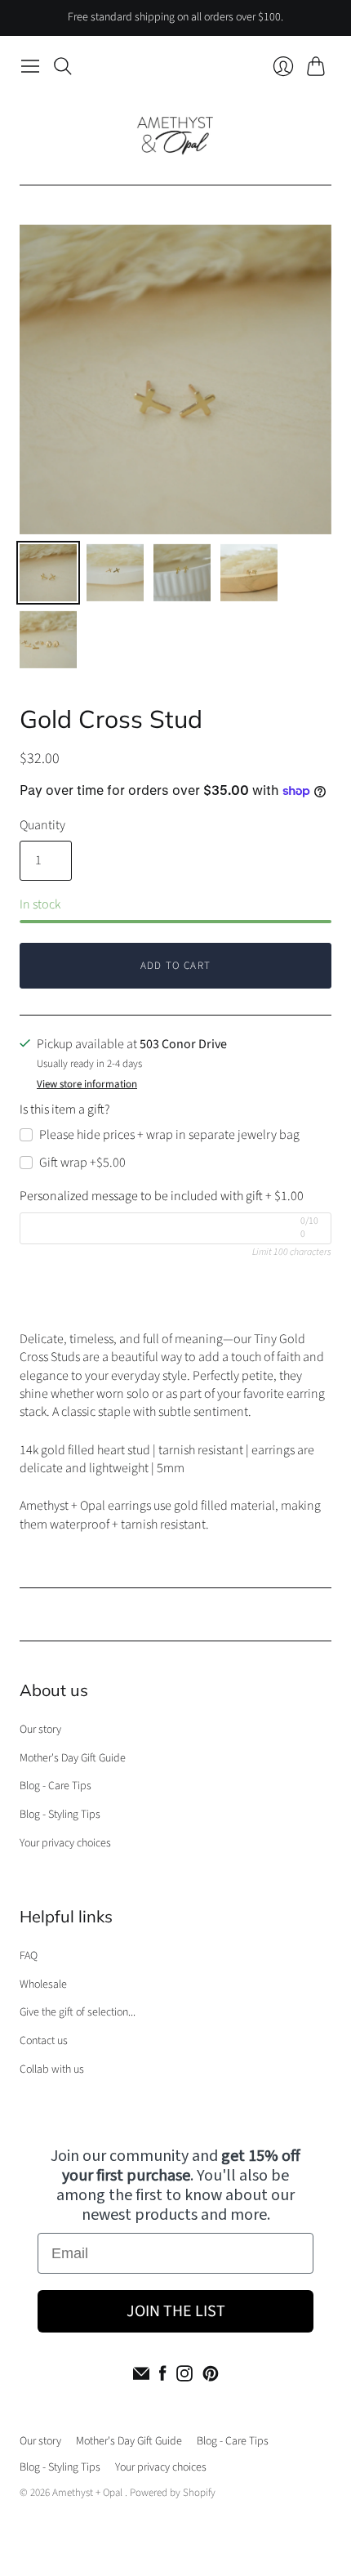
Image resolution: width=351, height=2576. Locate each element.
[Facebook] (163, 2373)
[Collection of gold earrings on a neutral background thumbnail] (48, 640)
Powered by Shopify (173, 2493)
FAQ (29, 1956)
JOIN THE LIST (176, 2311)
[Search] (63, 66)
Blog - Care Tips (56, 1786)
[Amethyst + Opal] (176, 133)
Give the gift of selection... (78, 2012)
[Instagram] (184, 2373)
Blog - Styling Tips (60, 1815)
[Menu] (30, 66)
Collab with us (52, 2069)
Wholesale (43, 1984)
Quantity (42, 825)
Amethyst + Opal (89, 2493)
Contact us (44, 2041)
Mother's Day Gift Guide (73, 1758)
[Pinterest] (211, 2373)
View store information (87, 1085)
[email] (141, 2373)
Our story (40, 1730)
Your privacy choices (65, 1843)
